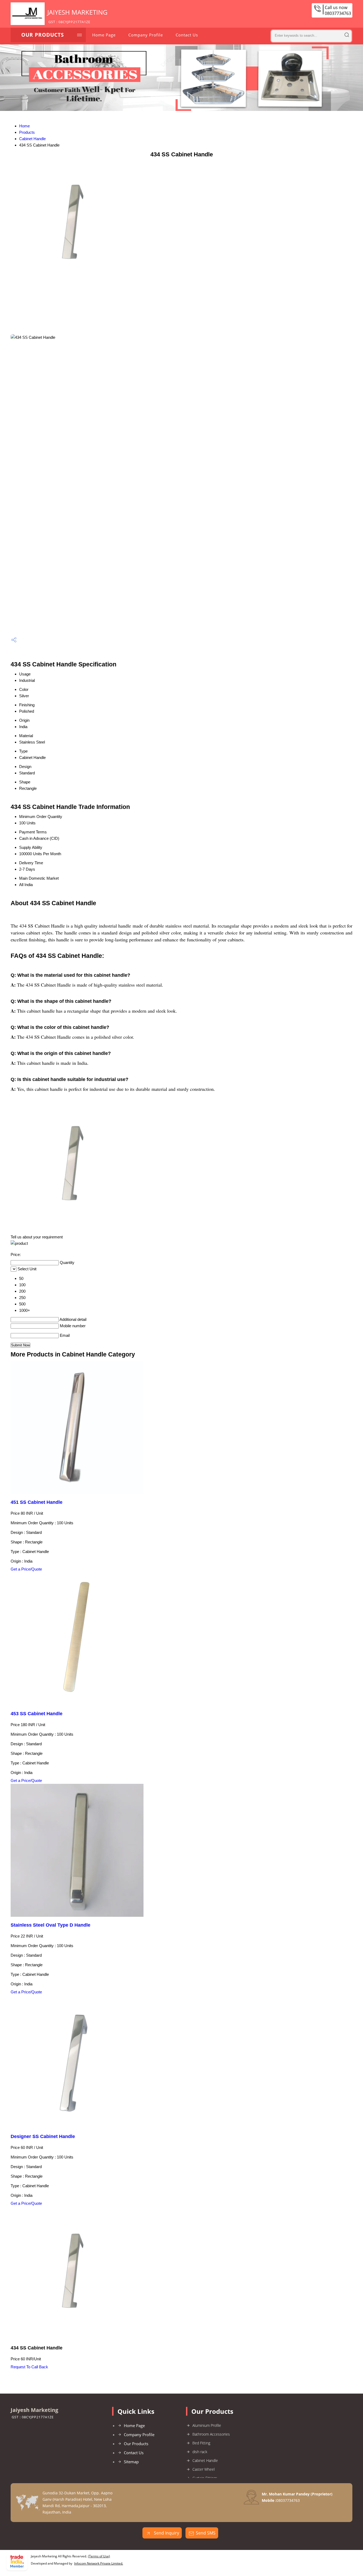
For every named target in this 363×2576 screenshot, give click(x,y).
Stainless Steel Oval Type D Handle (50, 1925)
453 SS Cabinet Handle (37, 1714)
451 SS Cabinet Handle (37, 1502)
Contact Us (187, 35)
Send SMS (206, 2533)
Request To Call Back (29, 2367)
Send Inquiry (166, 2533)
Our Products (43, 35)
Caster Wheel (204, 2469)
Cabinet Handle (32, 139)
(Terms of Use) (99, 2556)
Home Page (104, 35)
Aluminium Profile (207, 2425)
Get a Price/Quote (26, 1569)
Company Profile (146, 35)
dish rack (200, 2452)
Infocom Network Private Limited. (99, 2563)
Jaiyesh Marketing (77, 16)
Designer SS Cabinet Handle (43, 2136)
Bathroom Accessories (211, 2434)
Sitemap (131, 2462)
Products (27, 132)
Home (24, 126)
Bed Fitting (201, 2443)
